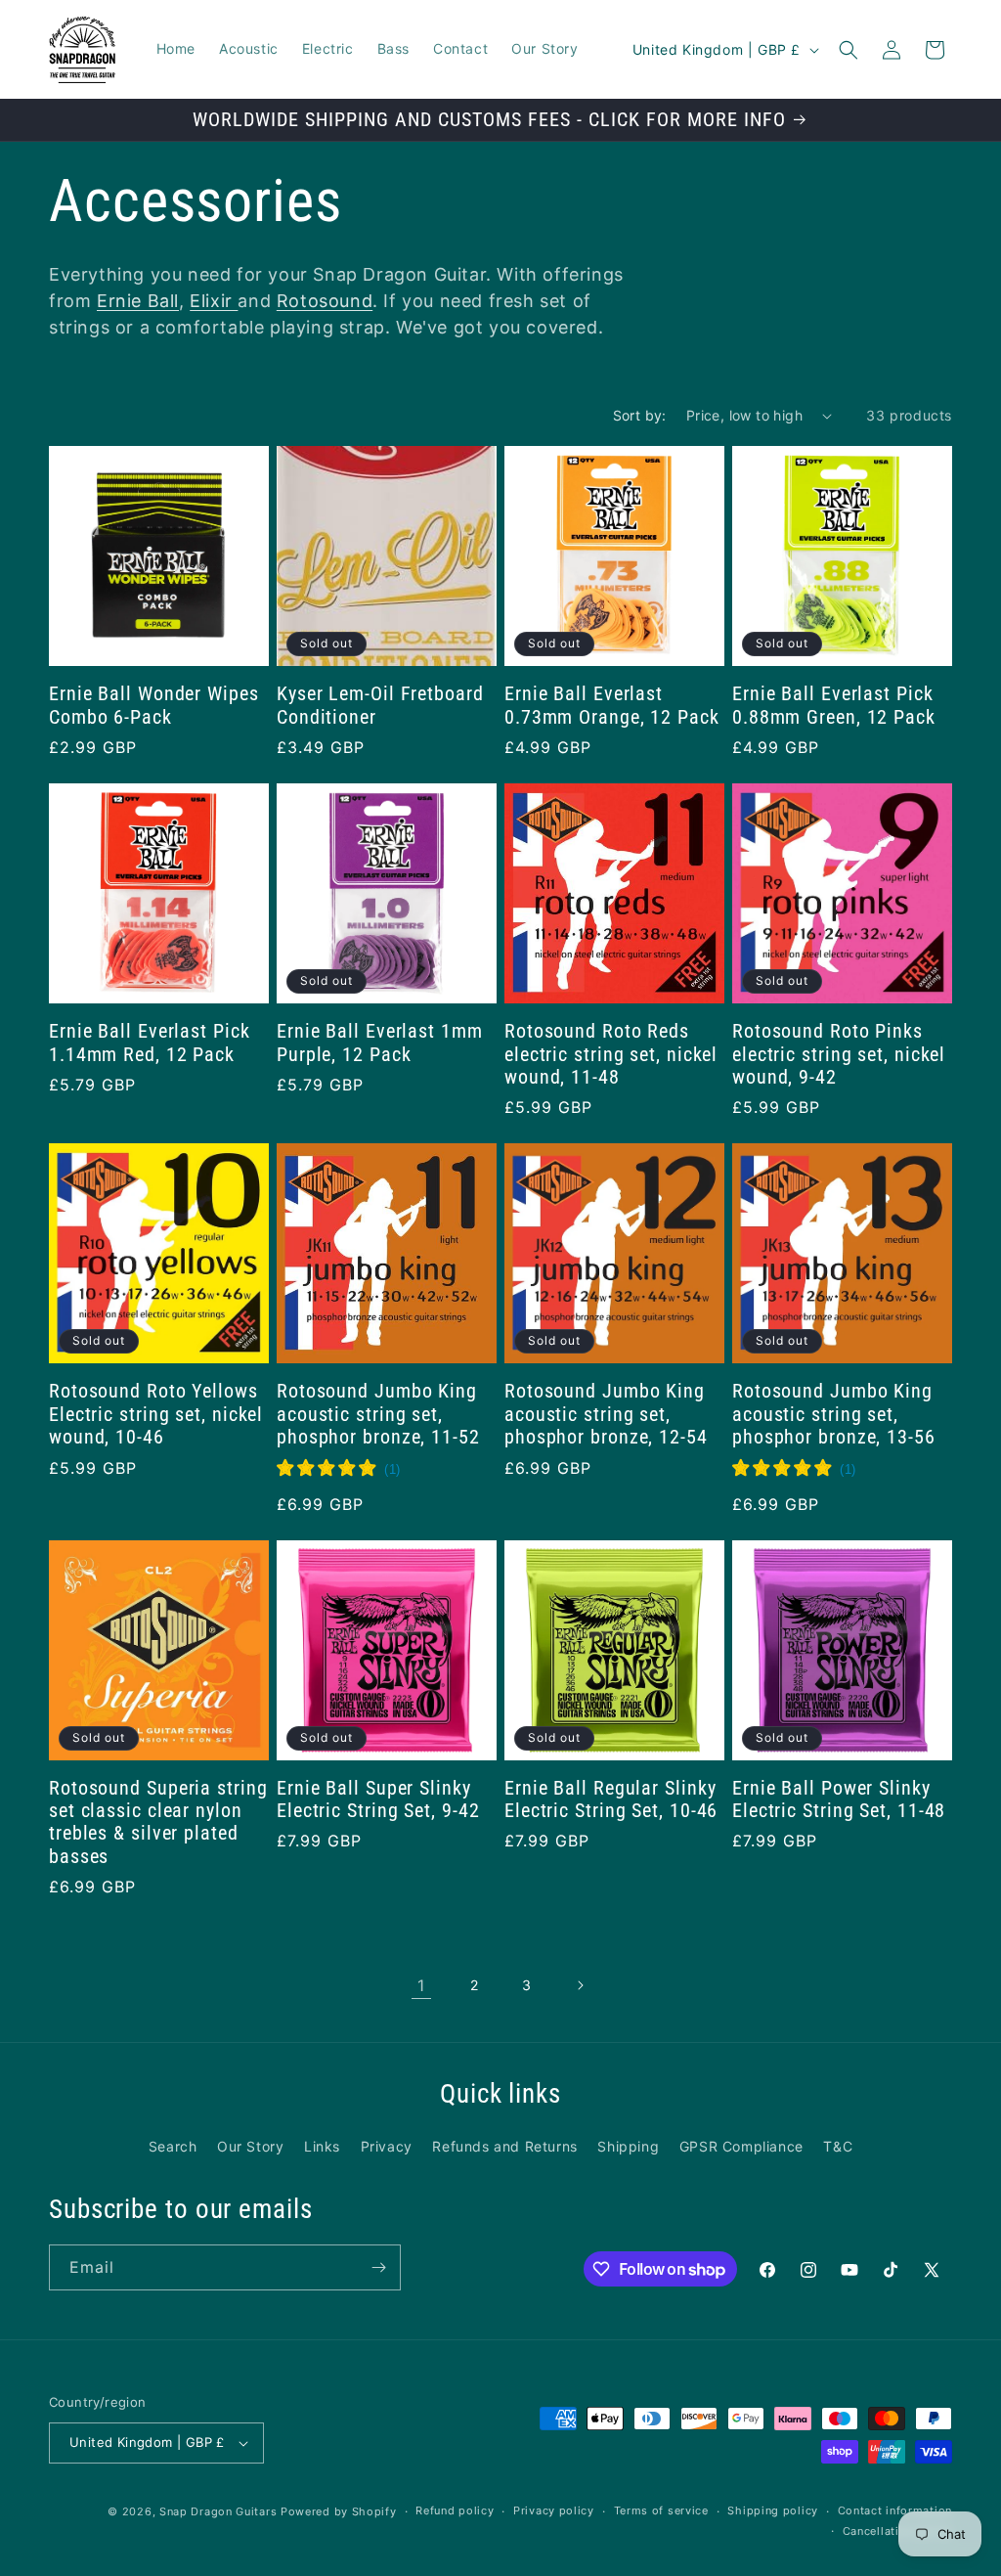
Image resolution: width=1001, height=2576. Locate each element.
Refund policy (455, 2510)
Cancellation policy (897, 2531)
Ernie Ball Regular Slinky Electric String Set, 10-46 (611, 1799)
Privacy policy (554, 2510)
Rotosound (325, 301)
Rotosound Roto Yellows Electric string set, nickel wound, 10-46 (156, 1414)
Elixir (214, 301)
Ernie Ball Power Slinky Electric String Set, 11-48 (839, 1799)
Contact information (895, 2510)
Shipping (628, 2146)
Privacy (387, 2146)
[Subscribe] (378, 2267)
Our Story (250, 2146)
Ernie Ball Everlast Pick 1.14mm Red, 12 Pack (150, 1043)
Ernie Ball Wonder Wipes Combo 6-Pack (154, 705)
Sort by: (640, 415)
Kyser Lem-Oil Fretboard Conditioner (380, 705)
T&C (838, 2146)
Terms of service (661, 2510)
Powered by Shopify (339, 2511)
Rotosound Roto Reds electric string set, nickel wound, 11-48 (611, 1054)
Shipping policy (773, 2510)
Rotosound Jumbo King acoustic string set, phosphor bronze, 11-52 (378, 1414)
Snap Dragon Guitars (218, 2511)
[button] (849, 50)
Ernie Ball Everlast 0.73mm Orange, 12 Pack (612, 705)
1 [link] (421, 1985)
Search (173, 2146)
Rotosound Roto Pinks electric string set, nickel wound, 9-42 (839, 1054)
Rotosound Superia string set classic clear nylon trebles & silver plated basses (158, 1822)
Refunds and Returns (504, 2146)
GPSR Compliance (741, 2146)
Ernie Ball (138, 301)
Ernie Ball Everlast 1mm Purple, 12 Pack (380, 1043)
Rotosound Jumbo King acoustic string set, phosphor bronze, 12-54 (606, 1414)
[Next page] (580, 1985)
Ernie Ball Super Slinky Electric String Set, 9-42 (378, 1799)
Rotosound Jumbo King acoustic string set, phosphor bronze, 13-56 (834, 1414)
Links (322, 2146)
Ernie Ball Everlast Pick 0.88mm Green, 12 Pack (834, 705)
